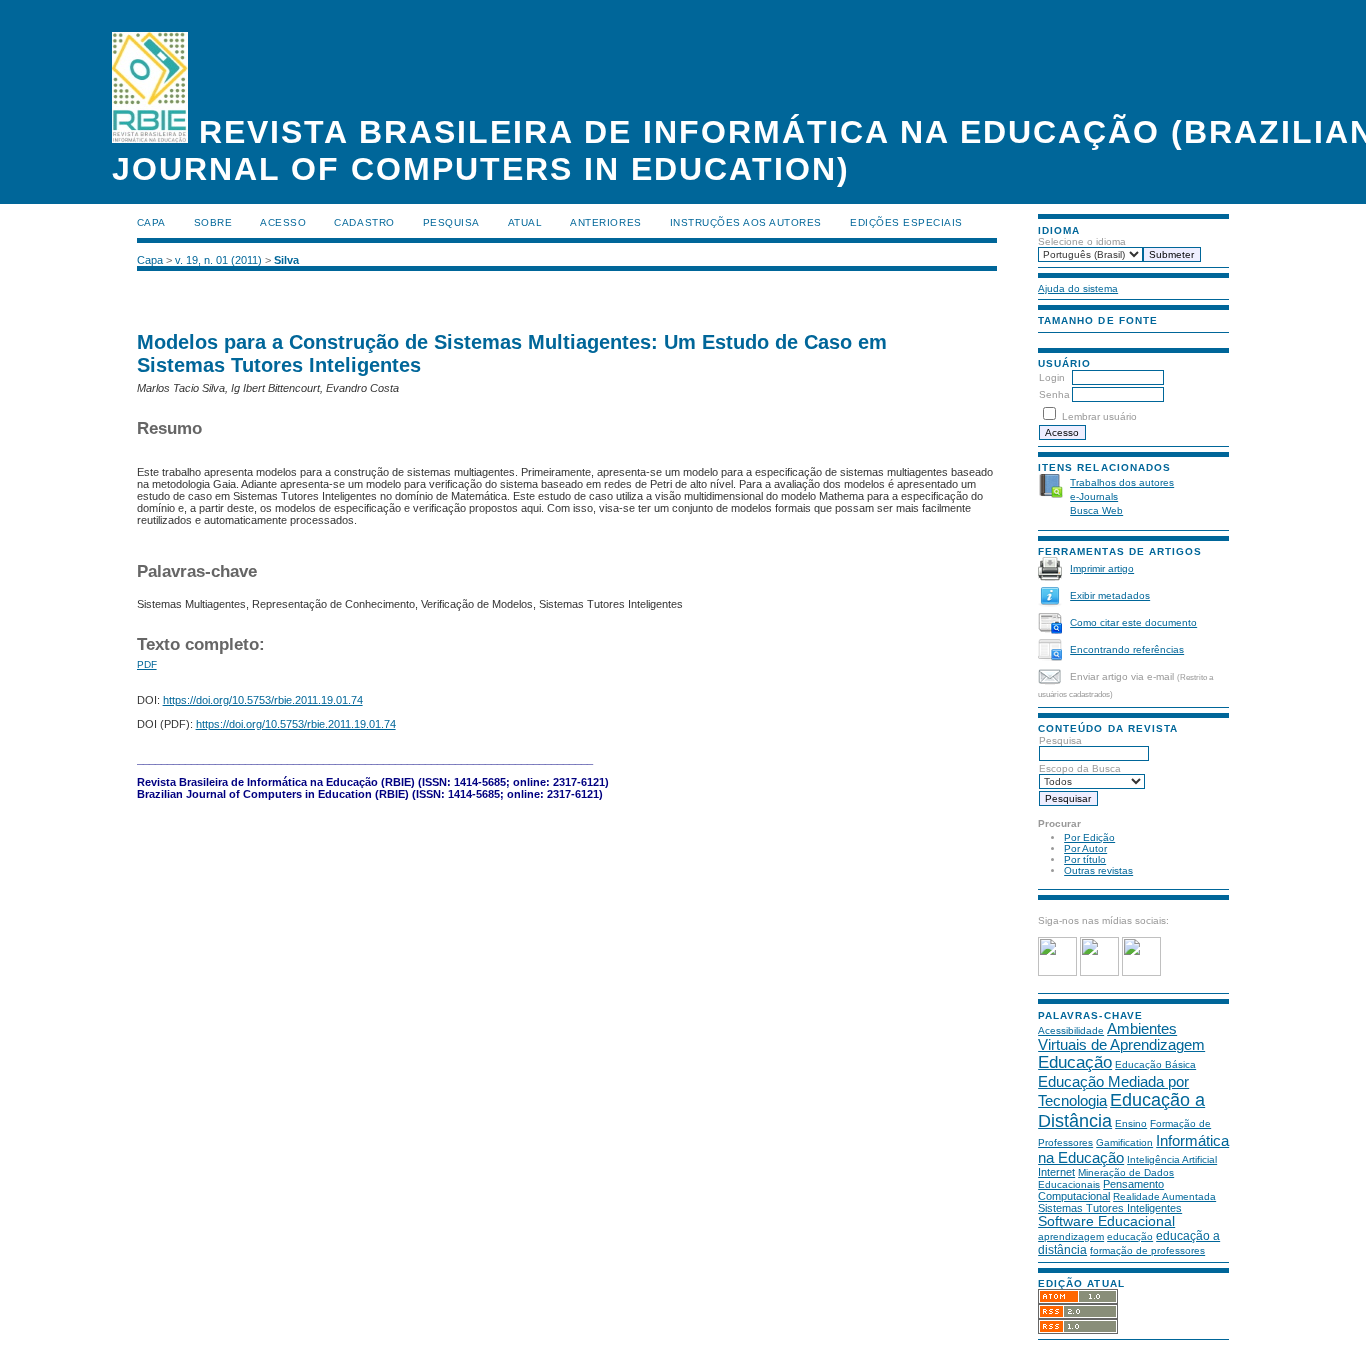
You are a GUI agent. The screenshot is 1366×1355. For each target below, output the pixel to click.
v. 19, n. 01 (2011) (218, 260)
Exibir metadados (1110, 595)
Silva (286, 260)
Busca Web (1096, 510)
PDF (147, 664)
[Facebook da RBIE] (1057, 972)
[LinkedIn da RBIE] (1141, 972)
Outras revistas (1098, 870)
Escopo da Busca (1080, 768)
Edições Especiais (906, 222)
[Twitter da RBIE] (1099, 972)
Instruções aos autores (746, 222)
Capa (151, 222)
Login (1052, 377)
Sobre (213, 222)
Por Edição (1089, 837)
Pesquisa (1060, 740)
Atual (525, 222)
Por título (1085, 859)
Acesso (283, 222)
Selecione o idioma (1082, 241)
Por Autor (1085, 848)
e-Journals (1094, 496)
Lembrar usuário (1099, 416)
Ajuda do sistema (1078, 288)
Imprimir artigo (1102, 568)
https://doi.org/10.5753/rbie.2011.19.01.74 (263, 700)
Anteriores (605, 222)
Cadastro (364, 222)
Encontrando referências (1127, 649)
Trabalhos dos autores (1122, 482)
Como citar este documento (1133, 622)
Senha (1054, 394)
